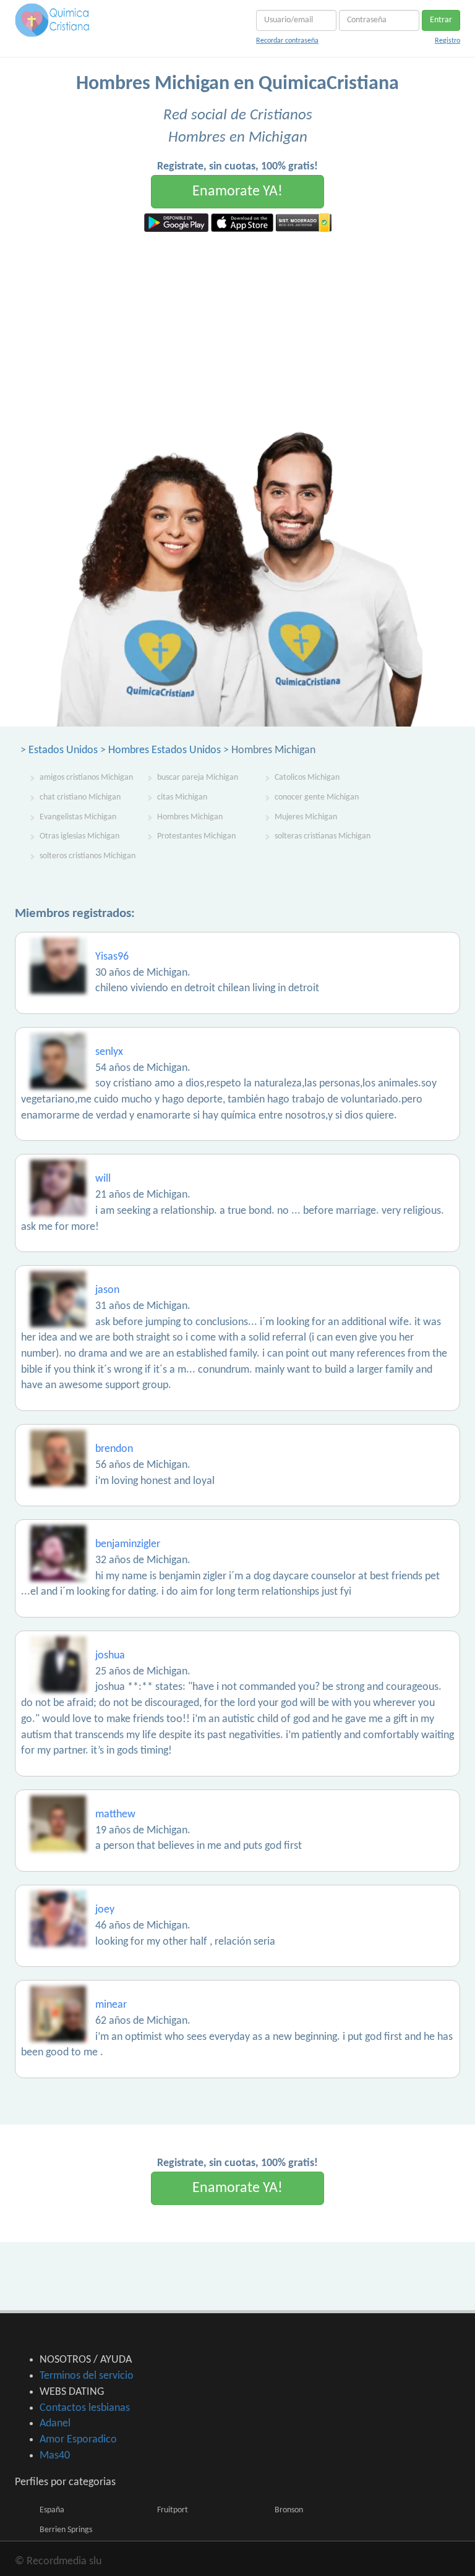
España (52, 2510)
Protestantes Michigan (196, 836)
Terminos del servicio (87, 2376)
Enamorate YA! (237, 192)
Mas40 (55, 2456)
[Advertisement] (237, 325)
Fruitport (173, 2510)
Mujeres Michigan (306, 817)
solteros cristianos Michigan (88, 856)
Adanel (55, 2424)
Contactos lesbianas (85, 2408)
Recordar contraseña (287, 41)
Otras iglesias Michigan (79, 836)
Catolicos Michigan (307, 778)
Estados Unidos (63, 750)
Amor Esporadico (78, 2440)
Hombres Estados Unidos (165, 750)
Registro (447, 41)
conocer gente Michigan (317, 797)
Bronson (289, 2510)
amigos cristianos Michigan (86, 778)
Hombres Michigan (190, 817)
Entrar (441, 20)
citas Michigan (182, 797)
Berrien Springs (66, 2530)
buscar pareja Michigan (198, 778)
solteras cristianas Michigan (323, 836)
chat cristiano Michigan (80, 797)
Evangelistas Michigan (78, 817)
